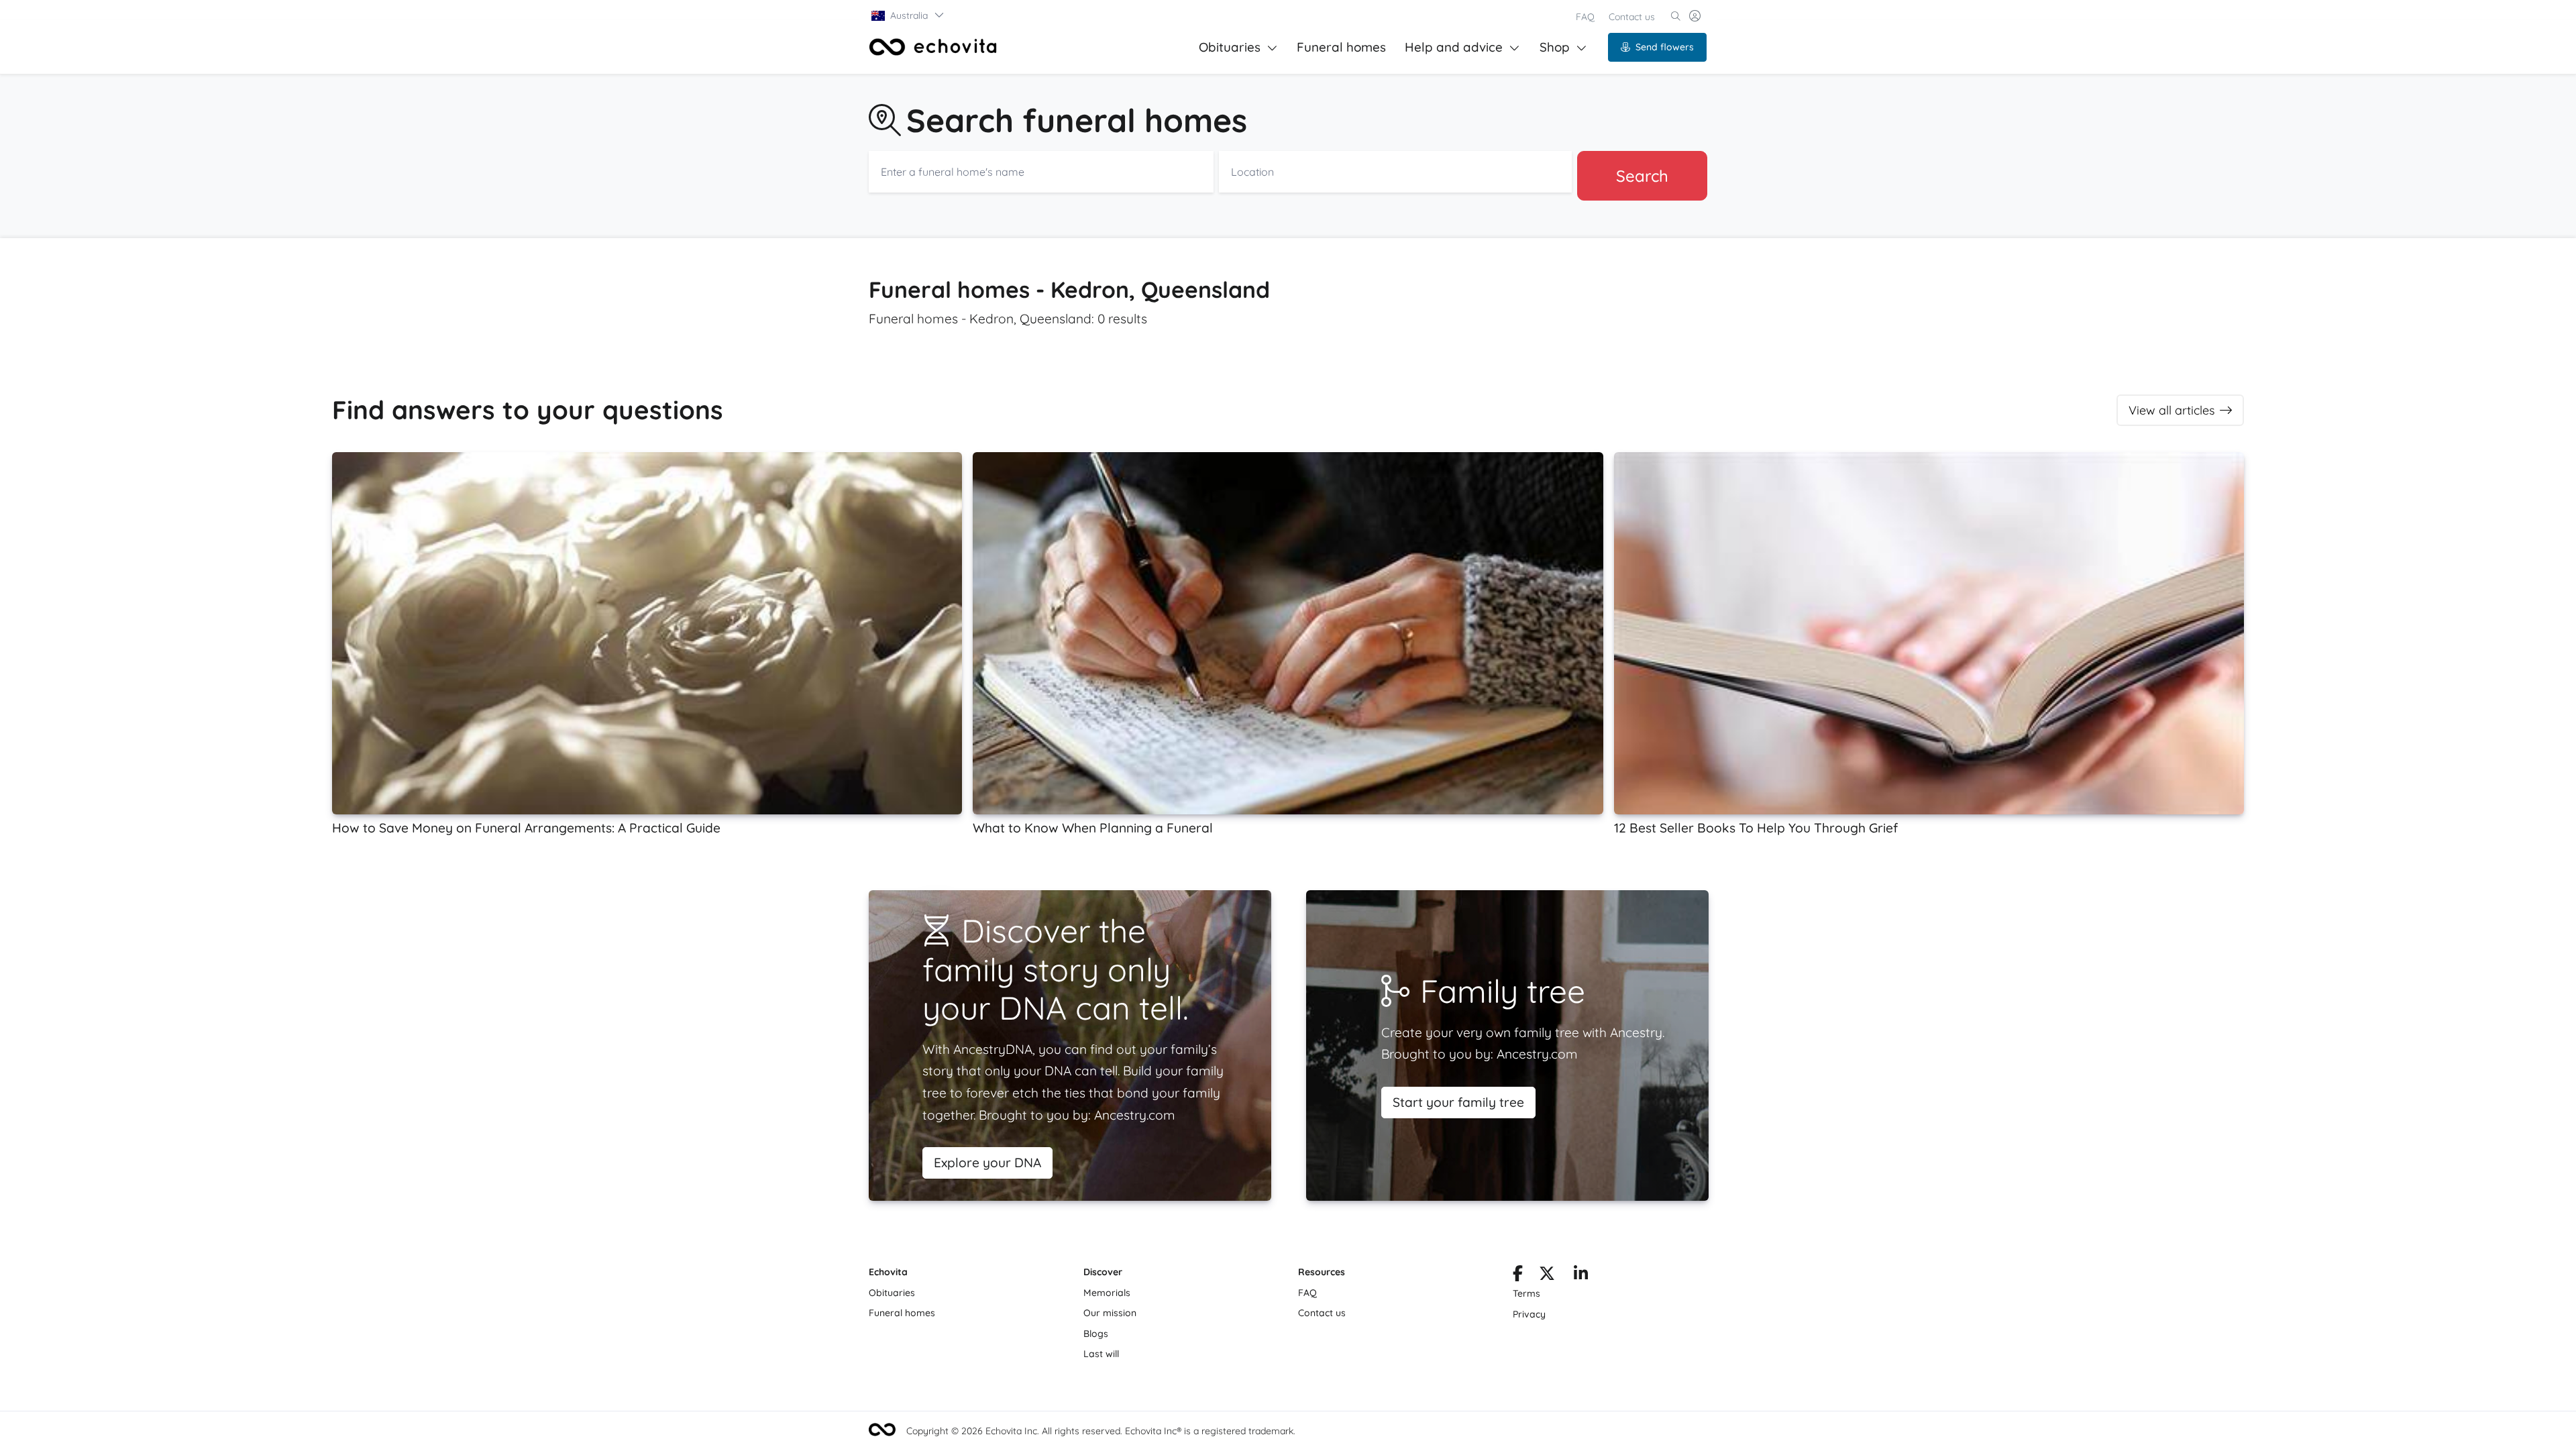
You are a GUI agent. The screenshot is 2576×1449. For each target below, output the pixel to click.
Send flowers (1665, 47)
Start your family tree (1458, 1102)
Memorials (1107, 1293)
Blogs (1096, 1334)
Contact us (1632, 17)
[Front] (933, 47)
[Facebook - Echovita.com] (1518, 1276)
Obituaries (1230, 47)
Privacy (1529, 1314)
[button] (908, 15)
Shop (1555, 47)
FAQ (1585, 17)
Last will (1101, 1354)
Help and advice (1454, 47)
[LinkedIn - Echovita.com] (1581, 1276)
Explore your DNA (987, 1163)
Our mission (1110, 1313)
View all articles (2171, 410)
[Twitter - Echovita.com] (1547, 1276)
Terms (1526, 1293)
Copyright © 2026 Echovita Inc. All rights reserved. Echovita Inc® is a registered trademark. (1101, 1431)
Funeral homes (1341, 47)
